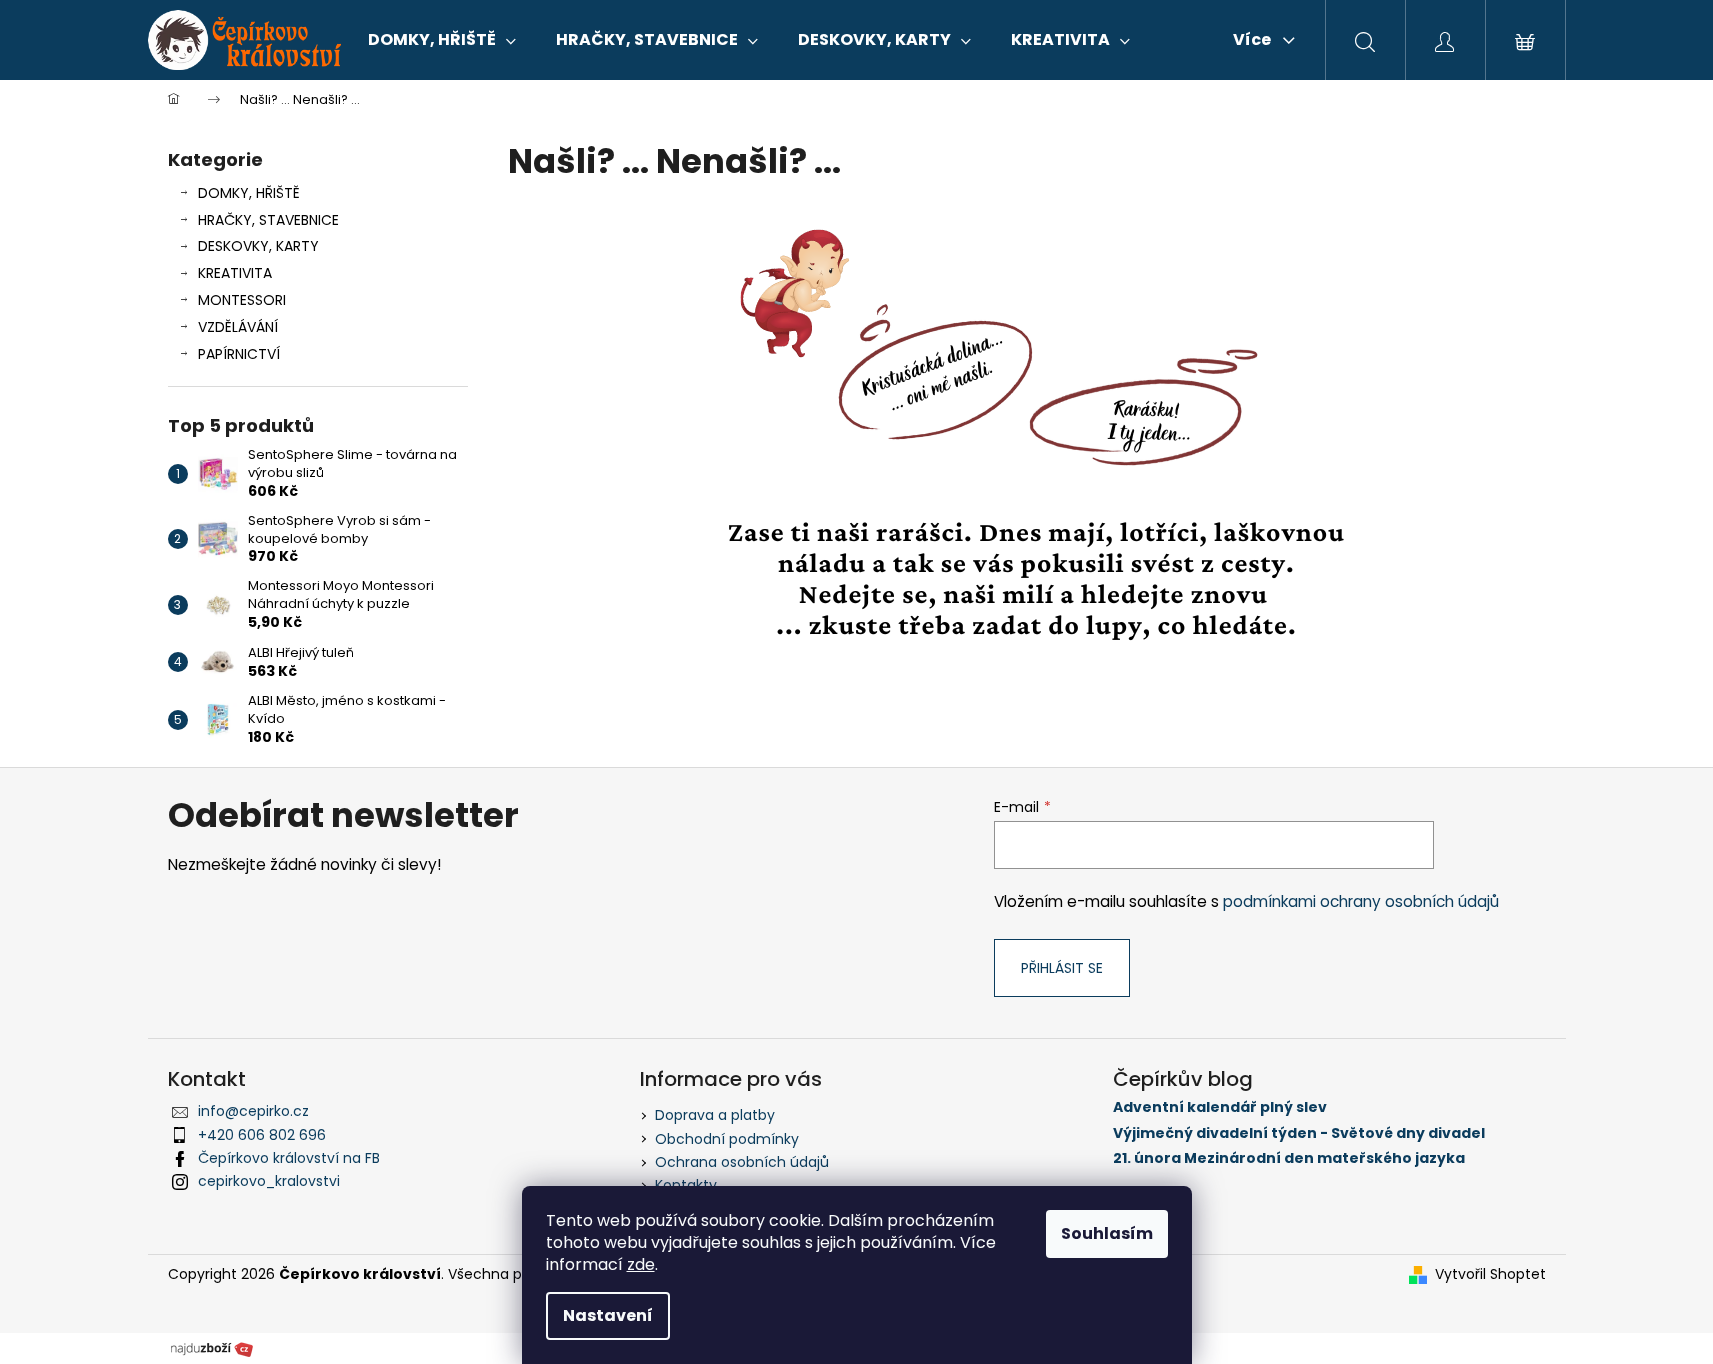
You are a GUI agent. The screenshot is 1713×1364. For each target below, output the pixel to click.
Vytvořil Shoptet (1490, 1274)
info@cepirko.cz (253, 1111)
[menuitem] (442, 40)
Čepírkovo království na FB (289, 1158)
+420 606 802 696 (262, 1135)
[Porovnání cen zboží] (212, 1348)
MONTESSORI (242, 300)
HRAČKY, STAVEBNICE (268, 220)
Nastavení (608, 1315)
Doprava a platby (715, 1115)
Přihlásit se (1062, 968)
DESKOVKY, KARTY (258, 246)
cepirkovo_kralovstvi (269, 1181)
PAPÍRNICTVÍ (239, 354)
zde (641, 1264)
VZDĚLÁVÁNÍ (238, 327)
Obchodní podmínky (727, 1139)
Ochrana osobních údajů (742, 1162)
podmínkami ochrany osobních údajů (1361, 901)
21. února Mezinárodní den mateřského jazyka (1289, 1158)
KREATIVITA (235, 273)
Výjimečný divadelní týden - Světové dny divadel (1299, 1133)
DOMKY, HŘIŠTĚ (249, 193)
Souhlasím (1107, 1233)
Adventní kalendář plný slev (1220, 1107)
